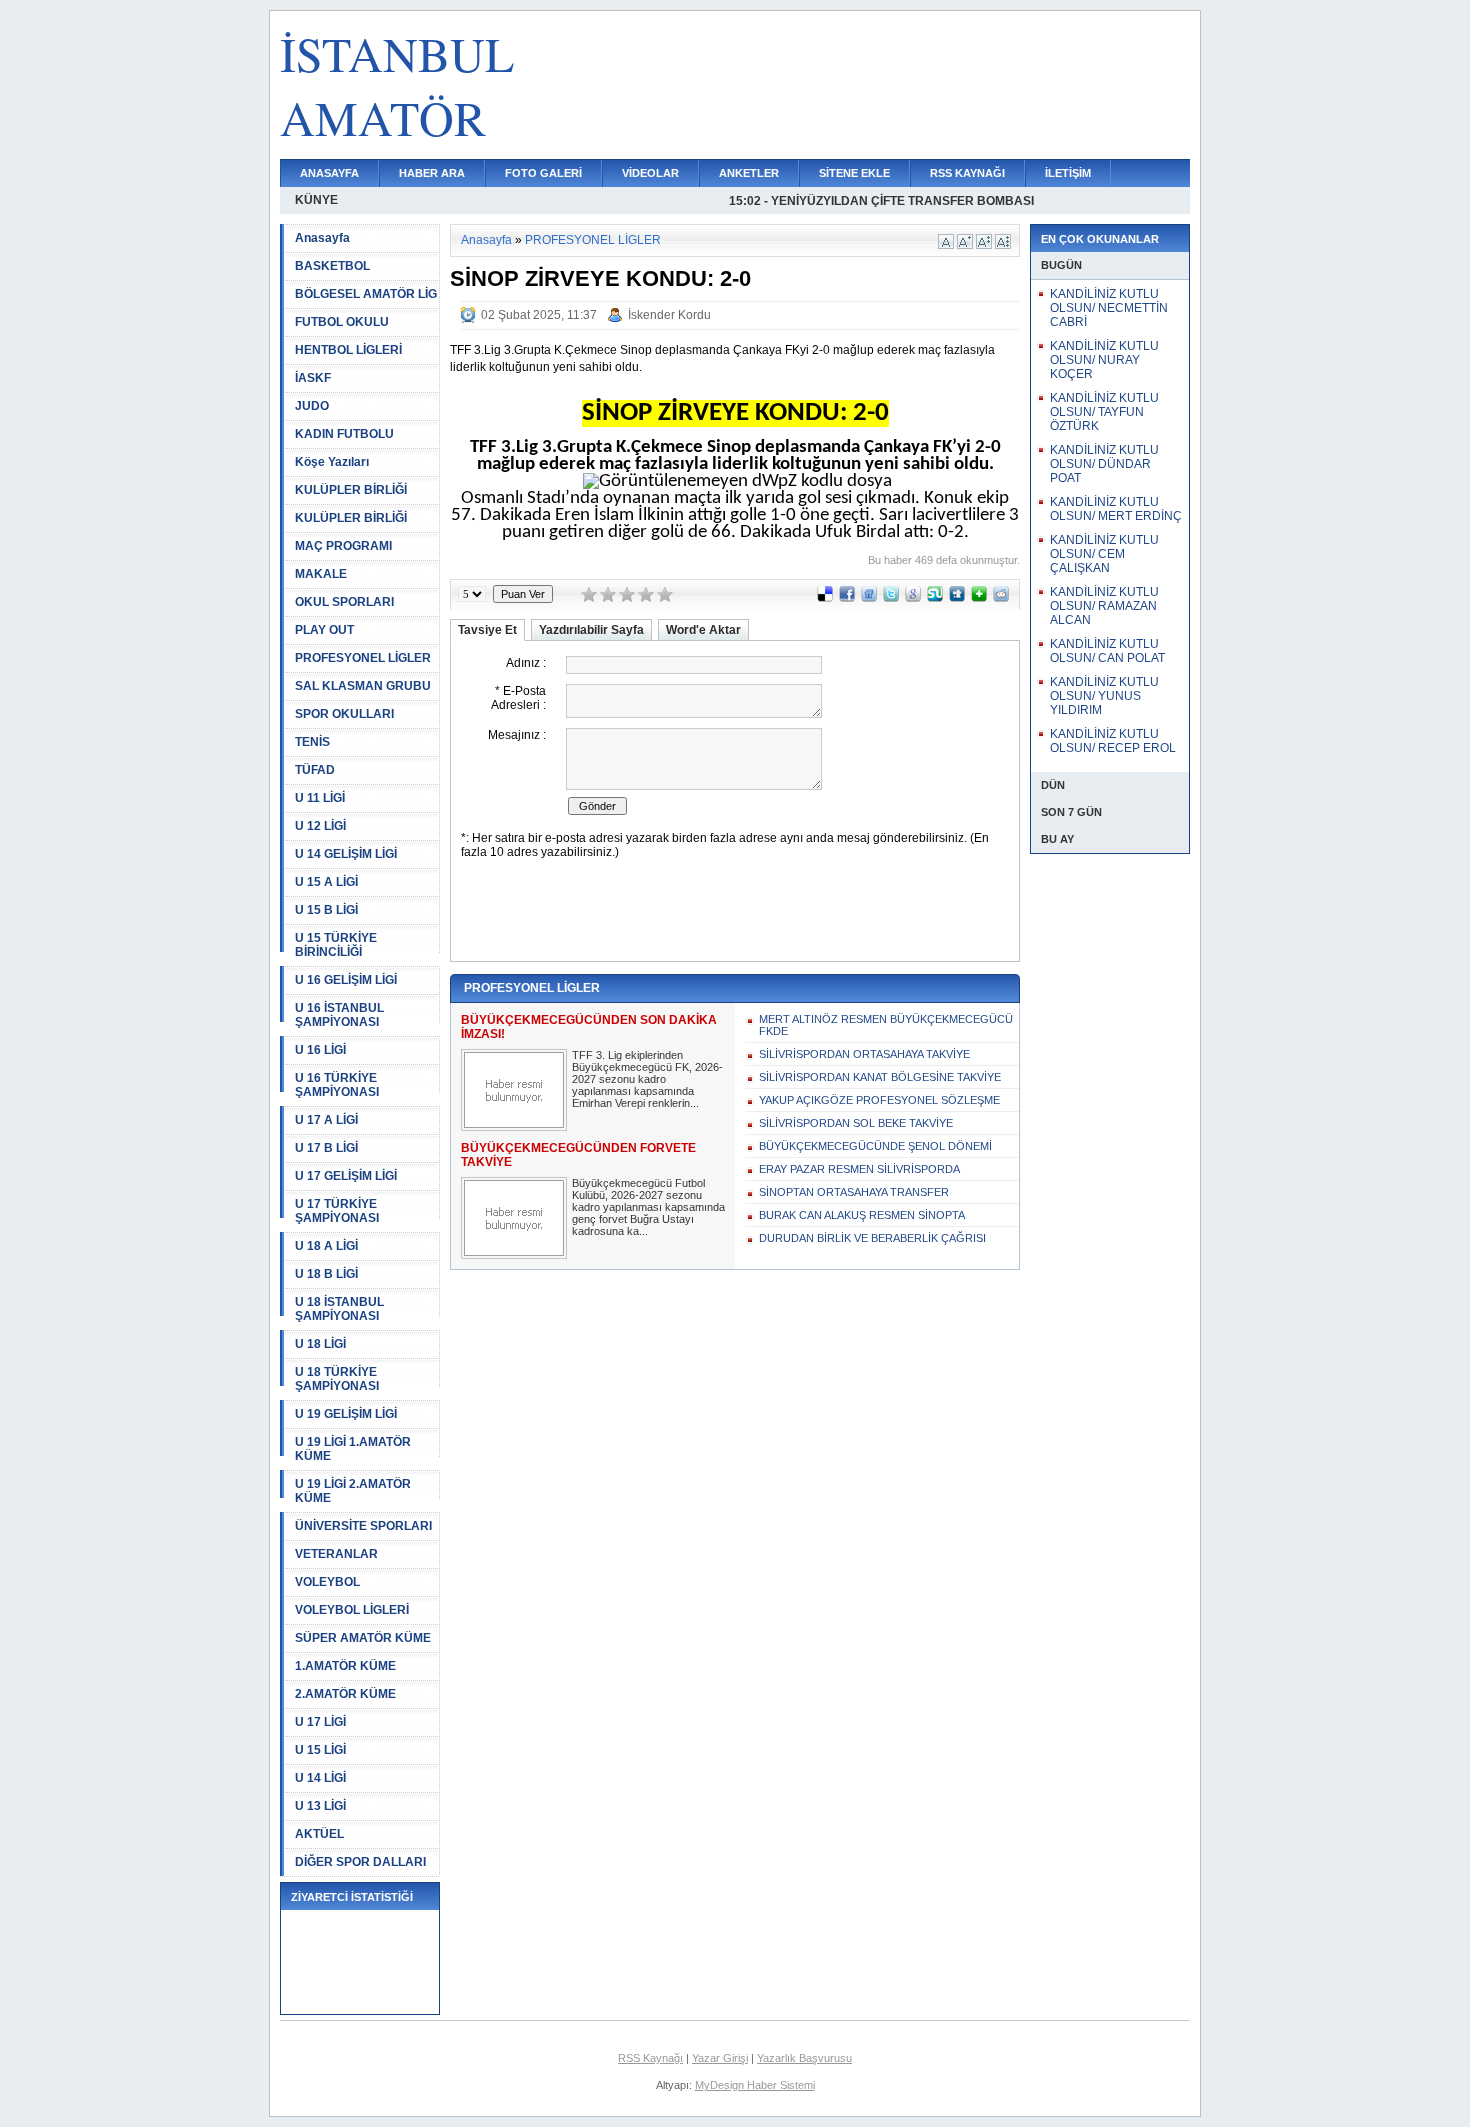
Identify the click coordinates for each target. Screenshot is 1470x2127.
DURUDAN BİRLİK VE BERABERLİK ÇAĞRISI (872, 1238)
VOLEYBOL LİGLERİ (352, 1610)
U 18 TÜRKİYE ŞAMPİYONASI (337, 1379)
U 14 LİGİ (320, 1778)
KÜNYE (316, 200)
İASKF (313, 378)
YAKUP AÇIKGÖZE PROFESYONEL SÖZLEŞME (879, 1100)
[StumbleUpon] (935, 598)
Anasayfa (322, 238)
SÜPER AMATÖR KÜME (363, 1638)
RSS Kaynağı (650, 2058)
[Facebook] (847, 598)
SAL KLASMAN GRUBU (363, 686)
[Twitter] (891, 598)
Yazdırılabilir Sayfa (591, 630)
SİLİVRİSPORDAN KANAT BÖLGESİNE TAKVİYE (880, 1077)
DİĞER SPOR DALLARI (360, 1862)
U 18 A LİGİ (326, 1246)
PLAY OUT (324, 630)
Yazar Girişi (720, 2058)
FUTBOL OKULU (342, 322)
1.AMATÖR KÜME (345, 1666)
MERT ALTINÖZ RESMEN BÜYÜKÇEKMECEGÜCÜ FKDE (886, 1025)
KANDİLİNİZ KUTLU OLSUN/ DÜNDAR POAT (1104, 464)
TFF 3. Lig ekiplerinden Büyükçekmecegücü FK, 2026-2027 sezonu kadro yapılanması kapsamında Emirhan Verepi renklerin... (647, 1079)
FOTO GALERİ (543, 173)
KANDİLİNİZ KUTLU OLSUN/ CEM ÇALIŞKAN (1104, 554)
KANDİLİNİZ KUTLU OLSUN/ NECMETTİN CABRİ (1109, 308)
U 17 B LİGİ (326, 1148)
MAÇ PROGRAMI (343, 546)
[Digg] (957, 598)
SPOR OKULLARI (344, 714)
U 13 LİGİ (320, 1806)
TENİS (312, 742)
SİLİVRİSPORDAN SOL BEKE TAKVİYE (856, 1123)
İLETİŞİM (1068, 173)
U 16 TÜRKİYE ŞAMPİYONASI (337, 1085)
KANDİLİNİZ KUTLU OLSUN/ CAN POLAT (1107, 651)
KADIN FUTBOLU (344, 434)
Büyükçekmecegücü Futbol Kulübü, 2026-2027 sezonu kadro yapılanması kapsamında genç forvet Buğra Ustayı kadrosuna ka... (648, 1207)
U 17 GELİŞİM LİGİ (346, 1176)
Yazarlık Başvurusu (804, 2058)
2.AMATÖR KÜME (345, 1694)
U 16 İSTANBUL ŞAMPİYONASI (339, 1015)
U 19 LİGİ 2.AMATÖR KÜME (353, 1491)
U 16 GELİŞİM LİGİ (346, 980)
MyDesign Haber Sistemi (755, 2085)
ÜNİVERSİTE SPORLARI (363, 1526)
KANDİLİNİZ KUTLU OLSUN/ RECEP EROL (1113, 741)
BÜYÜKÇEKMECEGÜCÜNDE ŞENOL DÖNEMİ (875, 1146)
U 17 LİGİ (320, 1722)
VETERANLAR (336, 1554)
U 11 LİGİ (320, 798)
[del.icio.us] (825, 598)
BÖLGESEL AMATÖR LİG (366, 294)
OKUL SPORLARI (344, 602)
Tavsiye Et (487, 630)
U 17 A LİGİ (326, 1120)
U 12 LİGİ (320, 826)
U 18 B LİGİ (326, 1274)
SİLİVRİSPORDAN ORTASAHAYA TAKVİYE (864, 1054)
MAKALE (321, 574)
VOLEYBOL (327, 1582)
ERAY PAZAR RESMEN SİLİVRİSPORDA (859, 1169)
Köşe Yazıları (332, 462)
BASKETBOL (332, 266)
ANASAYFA (329, 173)
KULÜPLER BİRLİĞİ (351, 490)
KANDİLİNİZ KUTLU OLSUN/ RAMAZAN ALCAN (1104, 606)
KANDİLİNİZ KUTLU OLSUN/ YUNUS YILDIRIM (1104, 696)
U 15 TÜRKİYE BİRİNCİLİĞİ (336, 945)
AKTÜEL (319, 1834)
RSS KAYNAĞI (967, 173)
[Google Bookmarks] (913, 598)
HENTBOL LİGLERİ (348, 350)
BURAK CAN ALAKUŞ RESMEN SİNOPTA (862, 1215)
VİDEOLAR (650, 173)
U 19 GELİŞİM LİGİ (346, 1414)
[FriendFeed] (869, 598)
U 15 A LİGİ (326, 882)
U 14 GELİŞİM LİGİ (346, 854)
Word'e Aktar (703, 630)
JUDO (312, 406)
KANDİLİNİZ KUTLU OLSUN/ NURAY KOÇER (1104, 360)
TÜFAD (315, 770)
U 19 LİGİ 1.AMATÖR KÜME (353, 1449)
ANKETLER (749, 173)
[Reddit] (1001, 598)
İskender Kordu (669, 315)
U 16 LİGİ (320, 1050)
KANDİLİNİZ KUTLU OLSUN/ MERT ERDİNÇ (1116, 509)
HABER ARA (432, 173)
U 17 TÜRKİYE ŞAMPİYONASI (337, 1211)
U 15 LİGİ (320, 1750)
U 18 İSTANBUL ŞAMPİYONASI (339, 1309)
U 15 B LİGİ (326, 910)
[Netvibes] (979, 598)
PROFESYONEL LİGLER (363, 658)
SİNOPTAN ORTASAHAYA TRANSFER (854, 1192)
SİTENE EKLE (854, 173)
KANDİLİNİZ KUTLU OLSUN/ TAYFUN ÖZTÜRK (1104, 412)
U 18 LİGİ (320, 1344)
